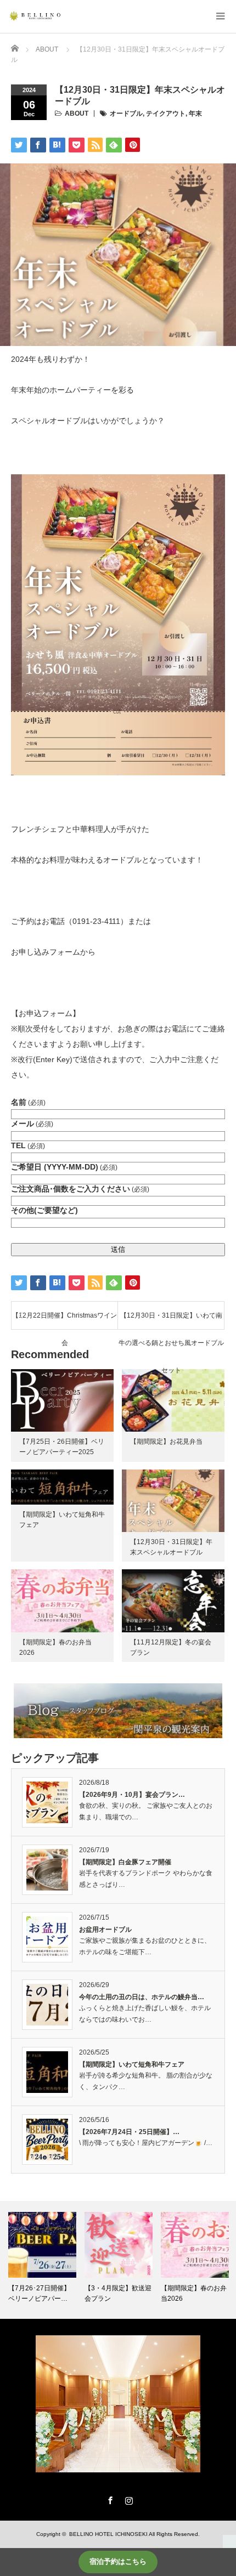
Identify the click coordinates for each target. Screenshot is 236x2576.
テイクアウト (166, 114)
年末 (195, 114)
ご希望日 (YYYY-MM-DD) (64, 1167)
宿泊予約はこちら (118, 2561)
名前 (28, 1102)
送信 (118, 1249)
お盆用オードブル (105, 1930)
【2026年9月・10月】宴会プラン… (132, 1795)
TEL (28, 1145)
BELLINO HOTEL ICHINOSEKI (108, 2534)
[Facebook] (109, 2499)
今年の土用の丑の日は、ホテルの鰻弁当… (142, 1997)
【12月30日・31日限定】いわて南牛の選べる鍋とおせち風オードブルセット (171, 1320)
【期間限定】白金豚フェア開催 (125, 1862)
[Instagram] (127, 2499)
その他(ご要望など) (44, 1210)
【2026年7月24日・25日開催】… (129, 2132)
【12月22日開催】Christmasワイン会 (64, 1320)
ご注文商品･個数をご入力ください (80, 1189)
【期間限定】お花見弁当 (166, 1442)
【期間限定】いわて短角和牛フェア (132, 2064)
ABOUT (77, 114)
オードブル (126, 114)
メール (32, 1124)
